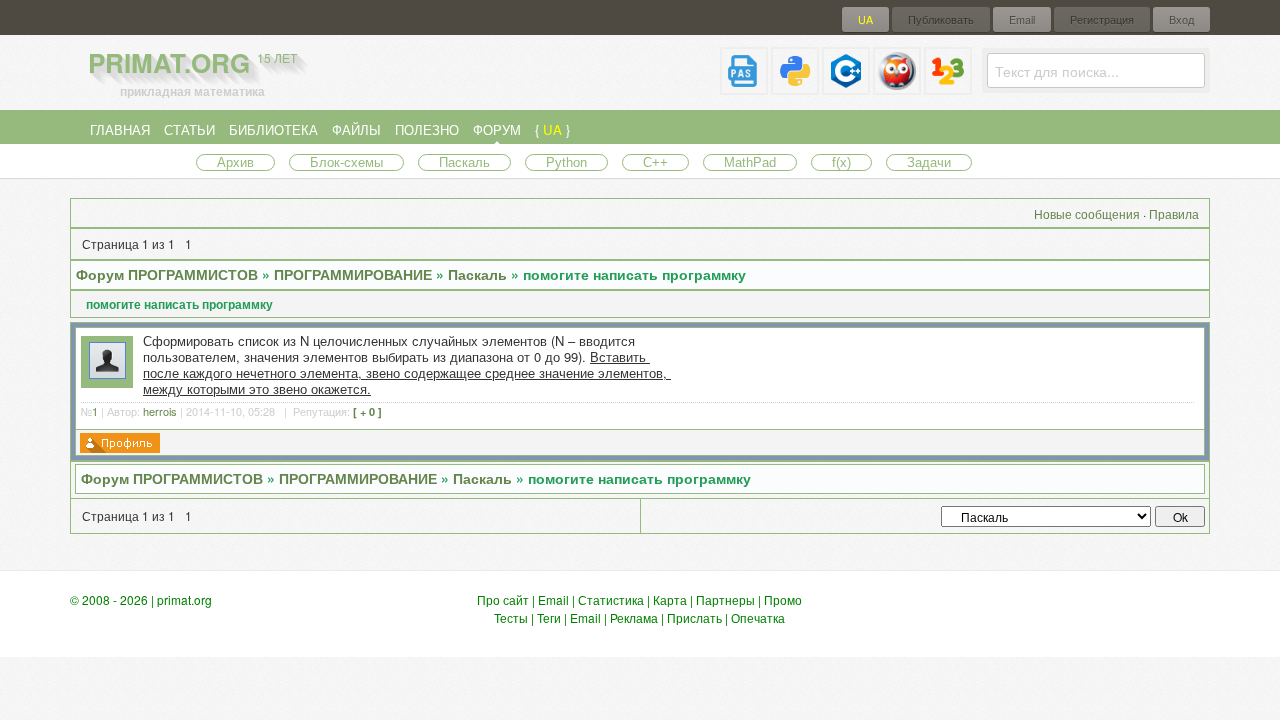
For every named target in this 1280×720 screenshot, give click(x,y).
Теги (549, 617)
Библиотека (273, 129)
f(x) (841, 162)
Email (1022, 19)
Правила (1174, 213)
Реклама (634, 617)
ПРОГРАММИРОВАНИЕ (353, 274)
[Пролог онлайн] (897, 86)
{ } (552, 129)
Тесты (511, 617)
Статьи (189, 129)
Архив (235, 162)
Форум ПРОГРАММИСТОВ (167, 274)
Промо (783, 599)
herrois (160, 411)
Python (566, 162)
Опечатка (758, 617)
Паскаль (464, 162)
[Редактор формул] (948, 86)
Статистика (611, 599)
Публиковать (941, 19)
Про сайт (503, 599)
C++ (655, 162)
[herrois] (107, 373)
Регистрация (1102, 19)
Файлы (356, 129)
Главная (120, 129)
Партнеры (725, 599)
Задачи (929, 162)
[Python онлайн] (795, 86)
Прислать (694, 617)
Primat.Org (192, 62)
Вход (1181, 19)
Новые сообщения (1087, 213)
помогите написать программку (634, 274)
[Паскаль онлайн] (744, 86)
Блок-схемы (346, 162)
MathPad (750, 162)
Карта (670, 599)
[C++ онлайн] (846, 86)
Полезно (427, 129)
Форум (497, 129)
